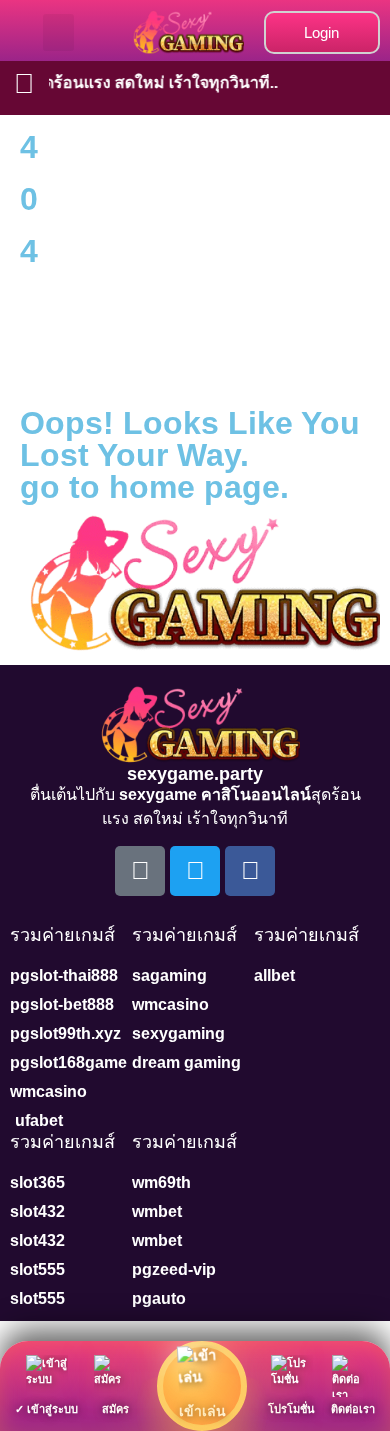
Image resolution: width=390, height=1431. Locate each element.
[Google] (140, 871)
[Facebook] (250, 871)
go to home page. (154, 487)
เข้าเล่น (202, 1411)
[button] (59, 33)
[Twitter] (195, 871)
